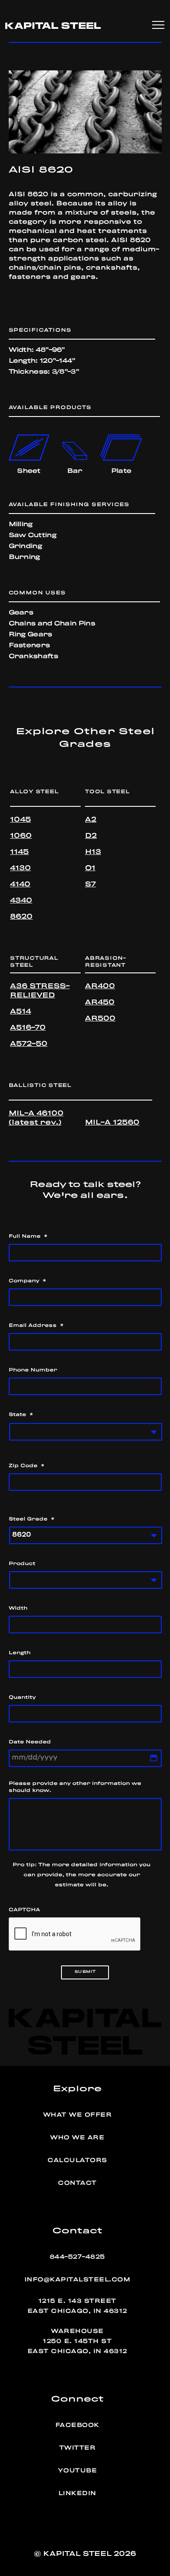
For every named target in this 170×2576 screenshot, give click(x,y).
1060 (21, 836)
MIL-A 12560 (112, 1123)
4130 (20, 868)
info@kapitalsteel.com (78, 2280)
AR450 (100, 1003)
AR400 (100, 986)
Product (22, 1564)
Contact (77, 2183)
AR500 (100, 1019)
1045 (20, 820)
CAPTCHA (24, 1910)
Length (20, 1653)
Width (18, 1608)
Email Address (36, 1326)
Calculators (77, 2160)
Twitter (78, 2448)
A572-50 (29, 1044)
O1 (90, 868)
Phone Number (33, 1370)
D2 (91, 836)
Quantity (22, 1698)
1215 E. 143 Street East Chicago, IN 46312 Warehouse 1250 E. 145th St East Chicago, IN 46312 (77, 2326)
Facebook (77, 2425)
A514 (20, 1012)
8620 (21, 917)
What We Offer (78, 2115)
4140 (20, 885)
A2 (91, 820)
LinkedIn (77, 2493)
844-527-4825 (77, 2257)
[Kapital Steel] (53, 25)
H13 (93, 852)
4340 (21, 901)
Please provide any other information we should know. (75, 1787)
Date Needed (30, 1742)
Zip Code (27, 1466)
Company (27, 1281)
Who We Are (77, 2138)
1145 (19, 852)
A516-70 (28, 1028)
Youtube (78, 2471)
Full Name (28, 1236)
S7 (90, 885)
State (21, 1415)
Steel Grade (32, 1519)
